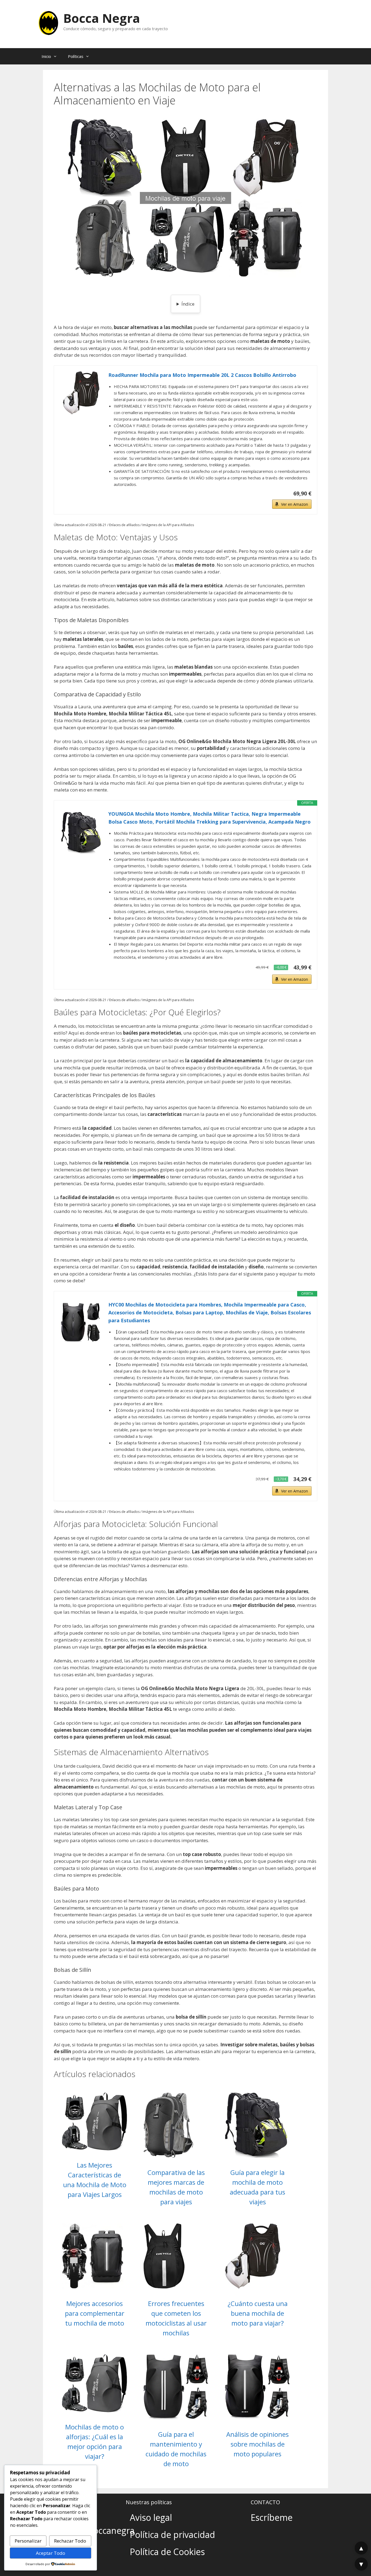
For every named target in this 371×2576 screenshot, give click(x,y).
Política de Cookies (167, 2552)
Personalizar (28, 2541)
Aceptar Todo (51, 2553)
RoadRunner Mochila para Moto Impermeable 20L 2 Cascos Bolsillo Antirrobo (202, 375)
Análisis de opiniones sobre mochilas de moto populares (257, 2444)
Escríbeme (272, 2517)
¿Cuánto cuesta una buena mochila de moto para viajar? (258, 2313)
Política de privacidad (172, 2535)
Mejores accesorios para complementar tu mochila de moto (95, 2313)
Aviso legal (151, 2517)
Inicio (46, 56)
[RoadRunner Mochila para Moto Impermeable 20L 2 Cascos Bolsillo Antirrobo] (81, 393)
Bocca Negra (102, 18)
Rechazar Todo (70, 2541)
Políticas (76, 56)
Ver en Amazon (295, 504)
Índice (188, 304)
